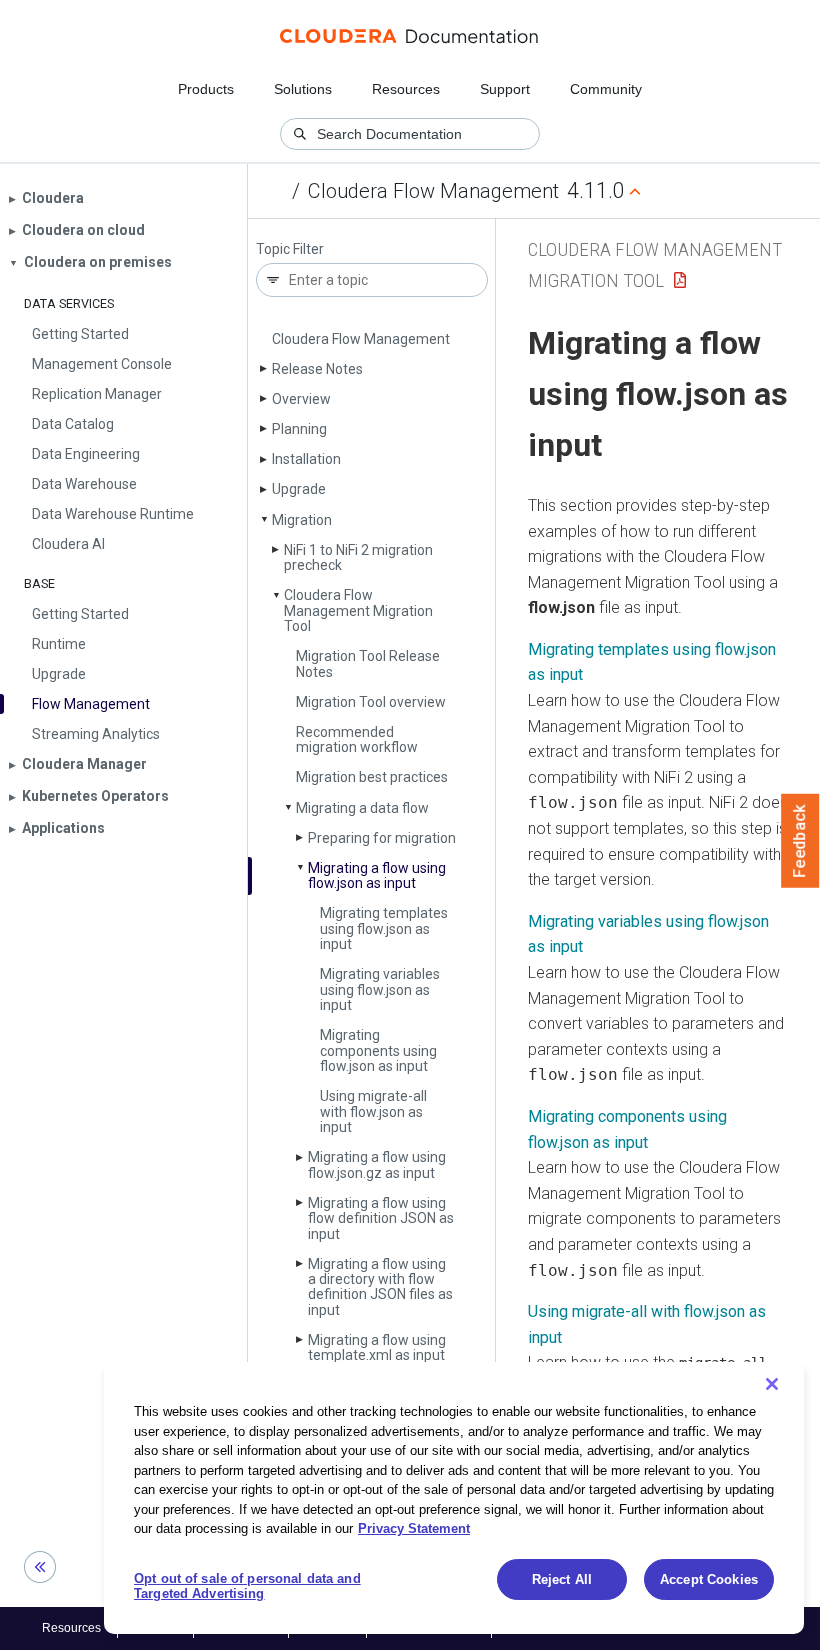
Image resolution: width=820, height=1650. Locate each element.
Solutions (303, 89)
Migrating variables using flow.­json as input (380, 989)
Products (206, 89)
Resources (406, 89)
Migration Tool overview (371, 702)
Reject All (562, 1579)
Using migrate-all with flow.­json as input (373, 1111)
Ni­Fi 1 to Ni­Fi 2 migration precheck (358, 557)
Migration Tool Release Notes (368, 663)
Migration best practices (372, 777)
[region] (454, 1498)
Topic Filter (290, 249)
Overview (301, 399)
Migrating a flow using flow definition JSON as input (381, 1218)
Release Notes (317, 369)
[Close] (772, 1384)
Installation (306, 459)
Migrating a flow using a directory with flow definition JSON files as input (380, 1287)
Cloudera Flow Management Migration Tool (358, 610)
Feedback (800, 841)
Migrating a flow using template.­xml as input (377, 1347)
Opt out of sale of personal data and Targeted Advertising (247, 1586)
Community (606, 89)
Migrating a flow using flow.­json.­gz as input (377, 1164)
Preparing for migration (382, 838)
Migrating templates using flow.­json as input (384, 928)
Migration (302, 520)
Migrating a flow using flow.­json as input (377, 875)
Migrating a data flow (362, 808)
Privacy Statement (414, 1528)
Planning (299, 429)
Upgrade (299, 489)
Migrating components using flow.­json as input (378, 1050)
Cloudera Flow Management (433, 191)
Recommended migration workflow (357, 739)
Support (505, 89)
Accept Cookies (709, 1579)
